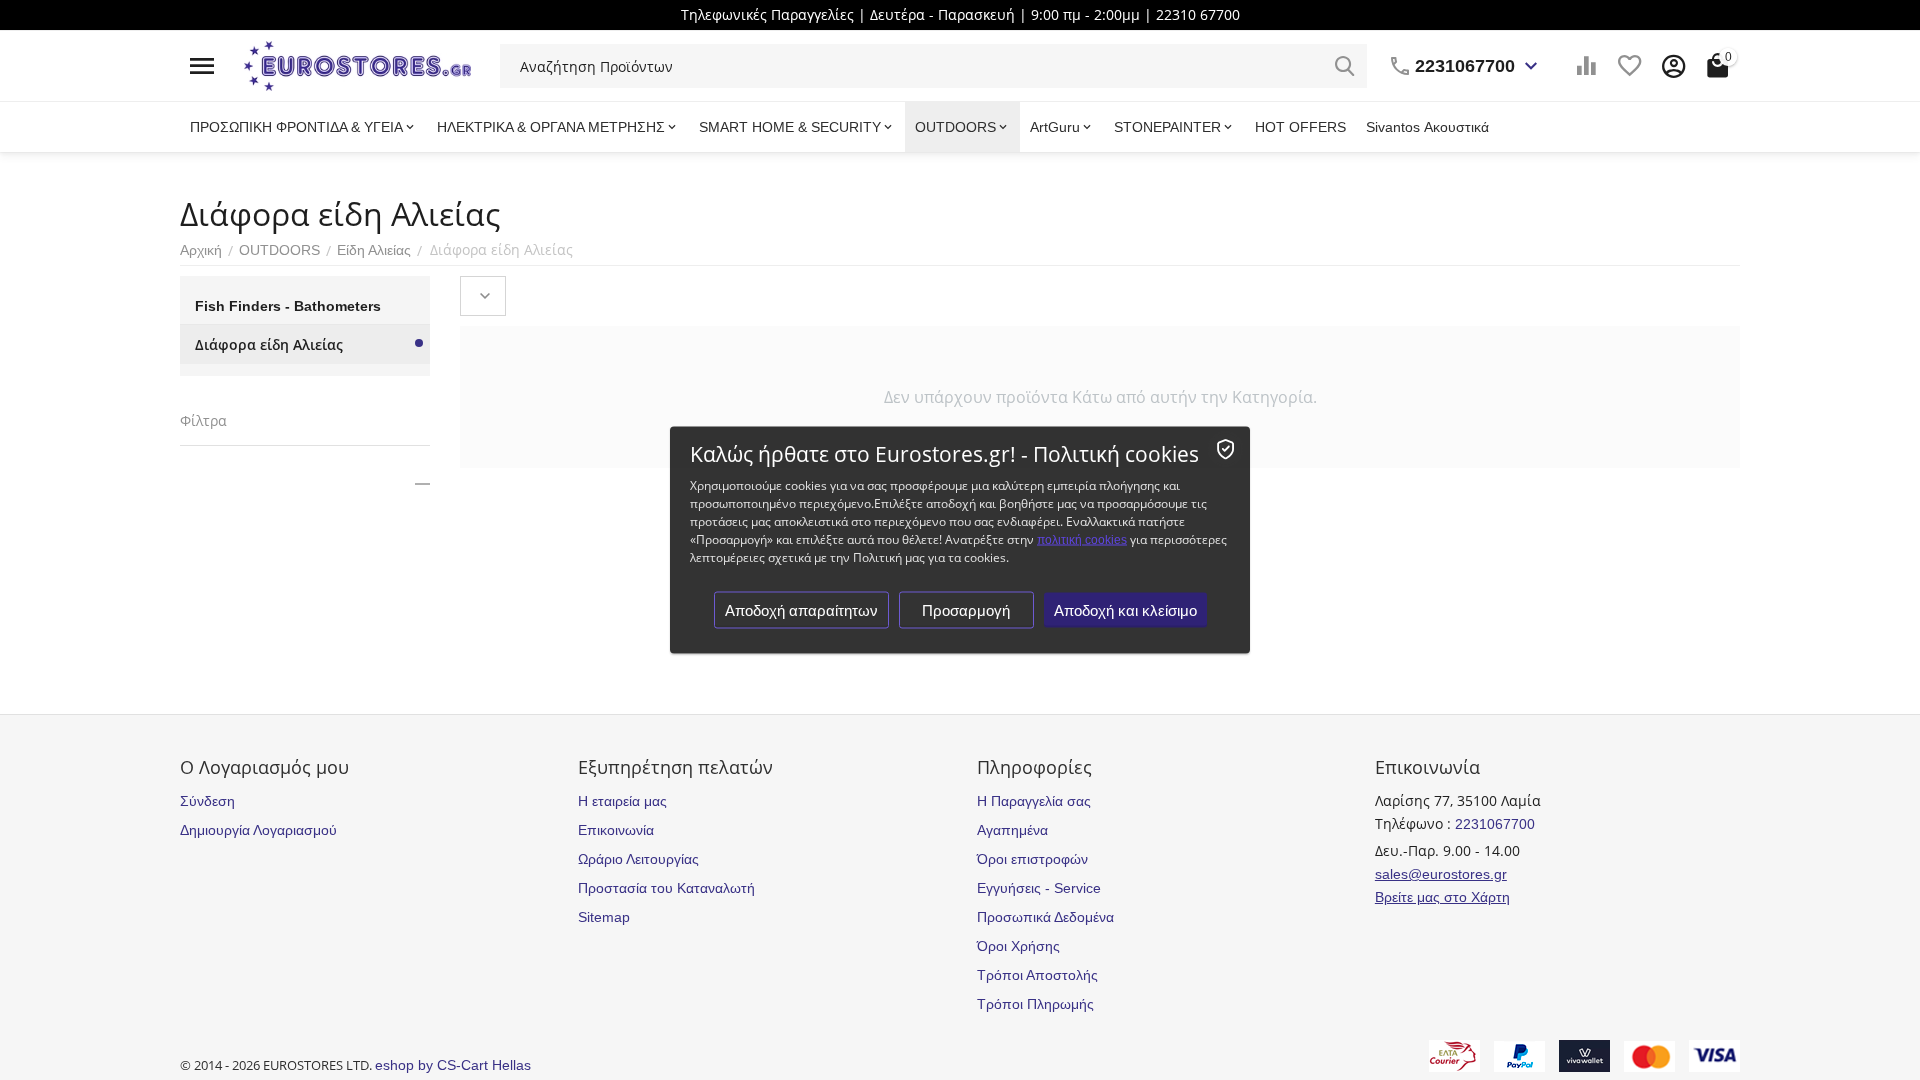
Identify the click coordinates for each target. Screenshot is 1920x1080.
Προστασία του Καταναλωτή (666, 888)
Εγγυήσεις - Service (1039, 888)
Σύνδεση (207, 801)
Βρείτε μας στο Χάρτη (1442, 897)
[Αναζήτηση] (1345, 66)
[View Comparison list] (1586, 66)
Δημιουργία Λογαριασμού (258, 830)
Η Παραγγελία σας (1034, 801)
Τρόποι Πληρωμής (1035, 1004)
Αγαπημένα (1012, 830)
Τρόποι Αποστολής (1037, 975)
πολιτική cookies (1082, 540)
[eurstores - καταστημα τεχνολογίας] (357, 65)
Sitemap (604, 917)
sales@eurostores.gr (1441, 874)
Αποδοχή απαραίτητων (801, 610)
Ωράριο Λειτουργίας (638, 859)
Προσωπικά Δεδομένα (1045, 917)
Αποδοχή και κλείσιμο (1125, 610)
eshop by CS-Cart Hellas (453, 1065)
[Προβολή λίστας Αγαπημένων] (1630, 66)
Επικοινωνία (616, 830)
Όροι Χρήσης (1018, 946)
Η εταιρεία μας (622, 801)
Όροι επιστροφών (1032, 859)
